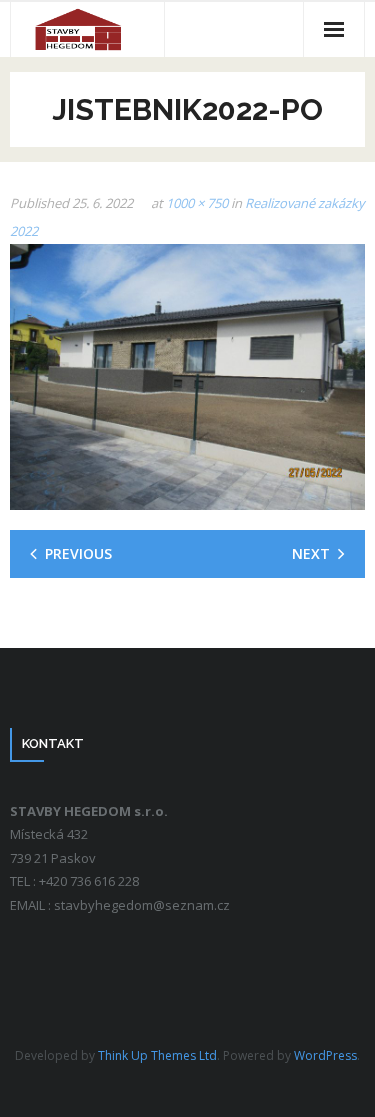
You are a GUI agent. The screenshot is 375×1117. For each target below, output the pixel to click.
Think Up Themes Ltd (157, 1055)
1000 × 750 (197, 203)
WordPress (325, 1055)
